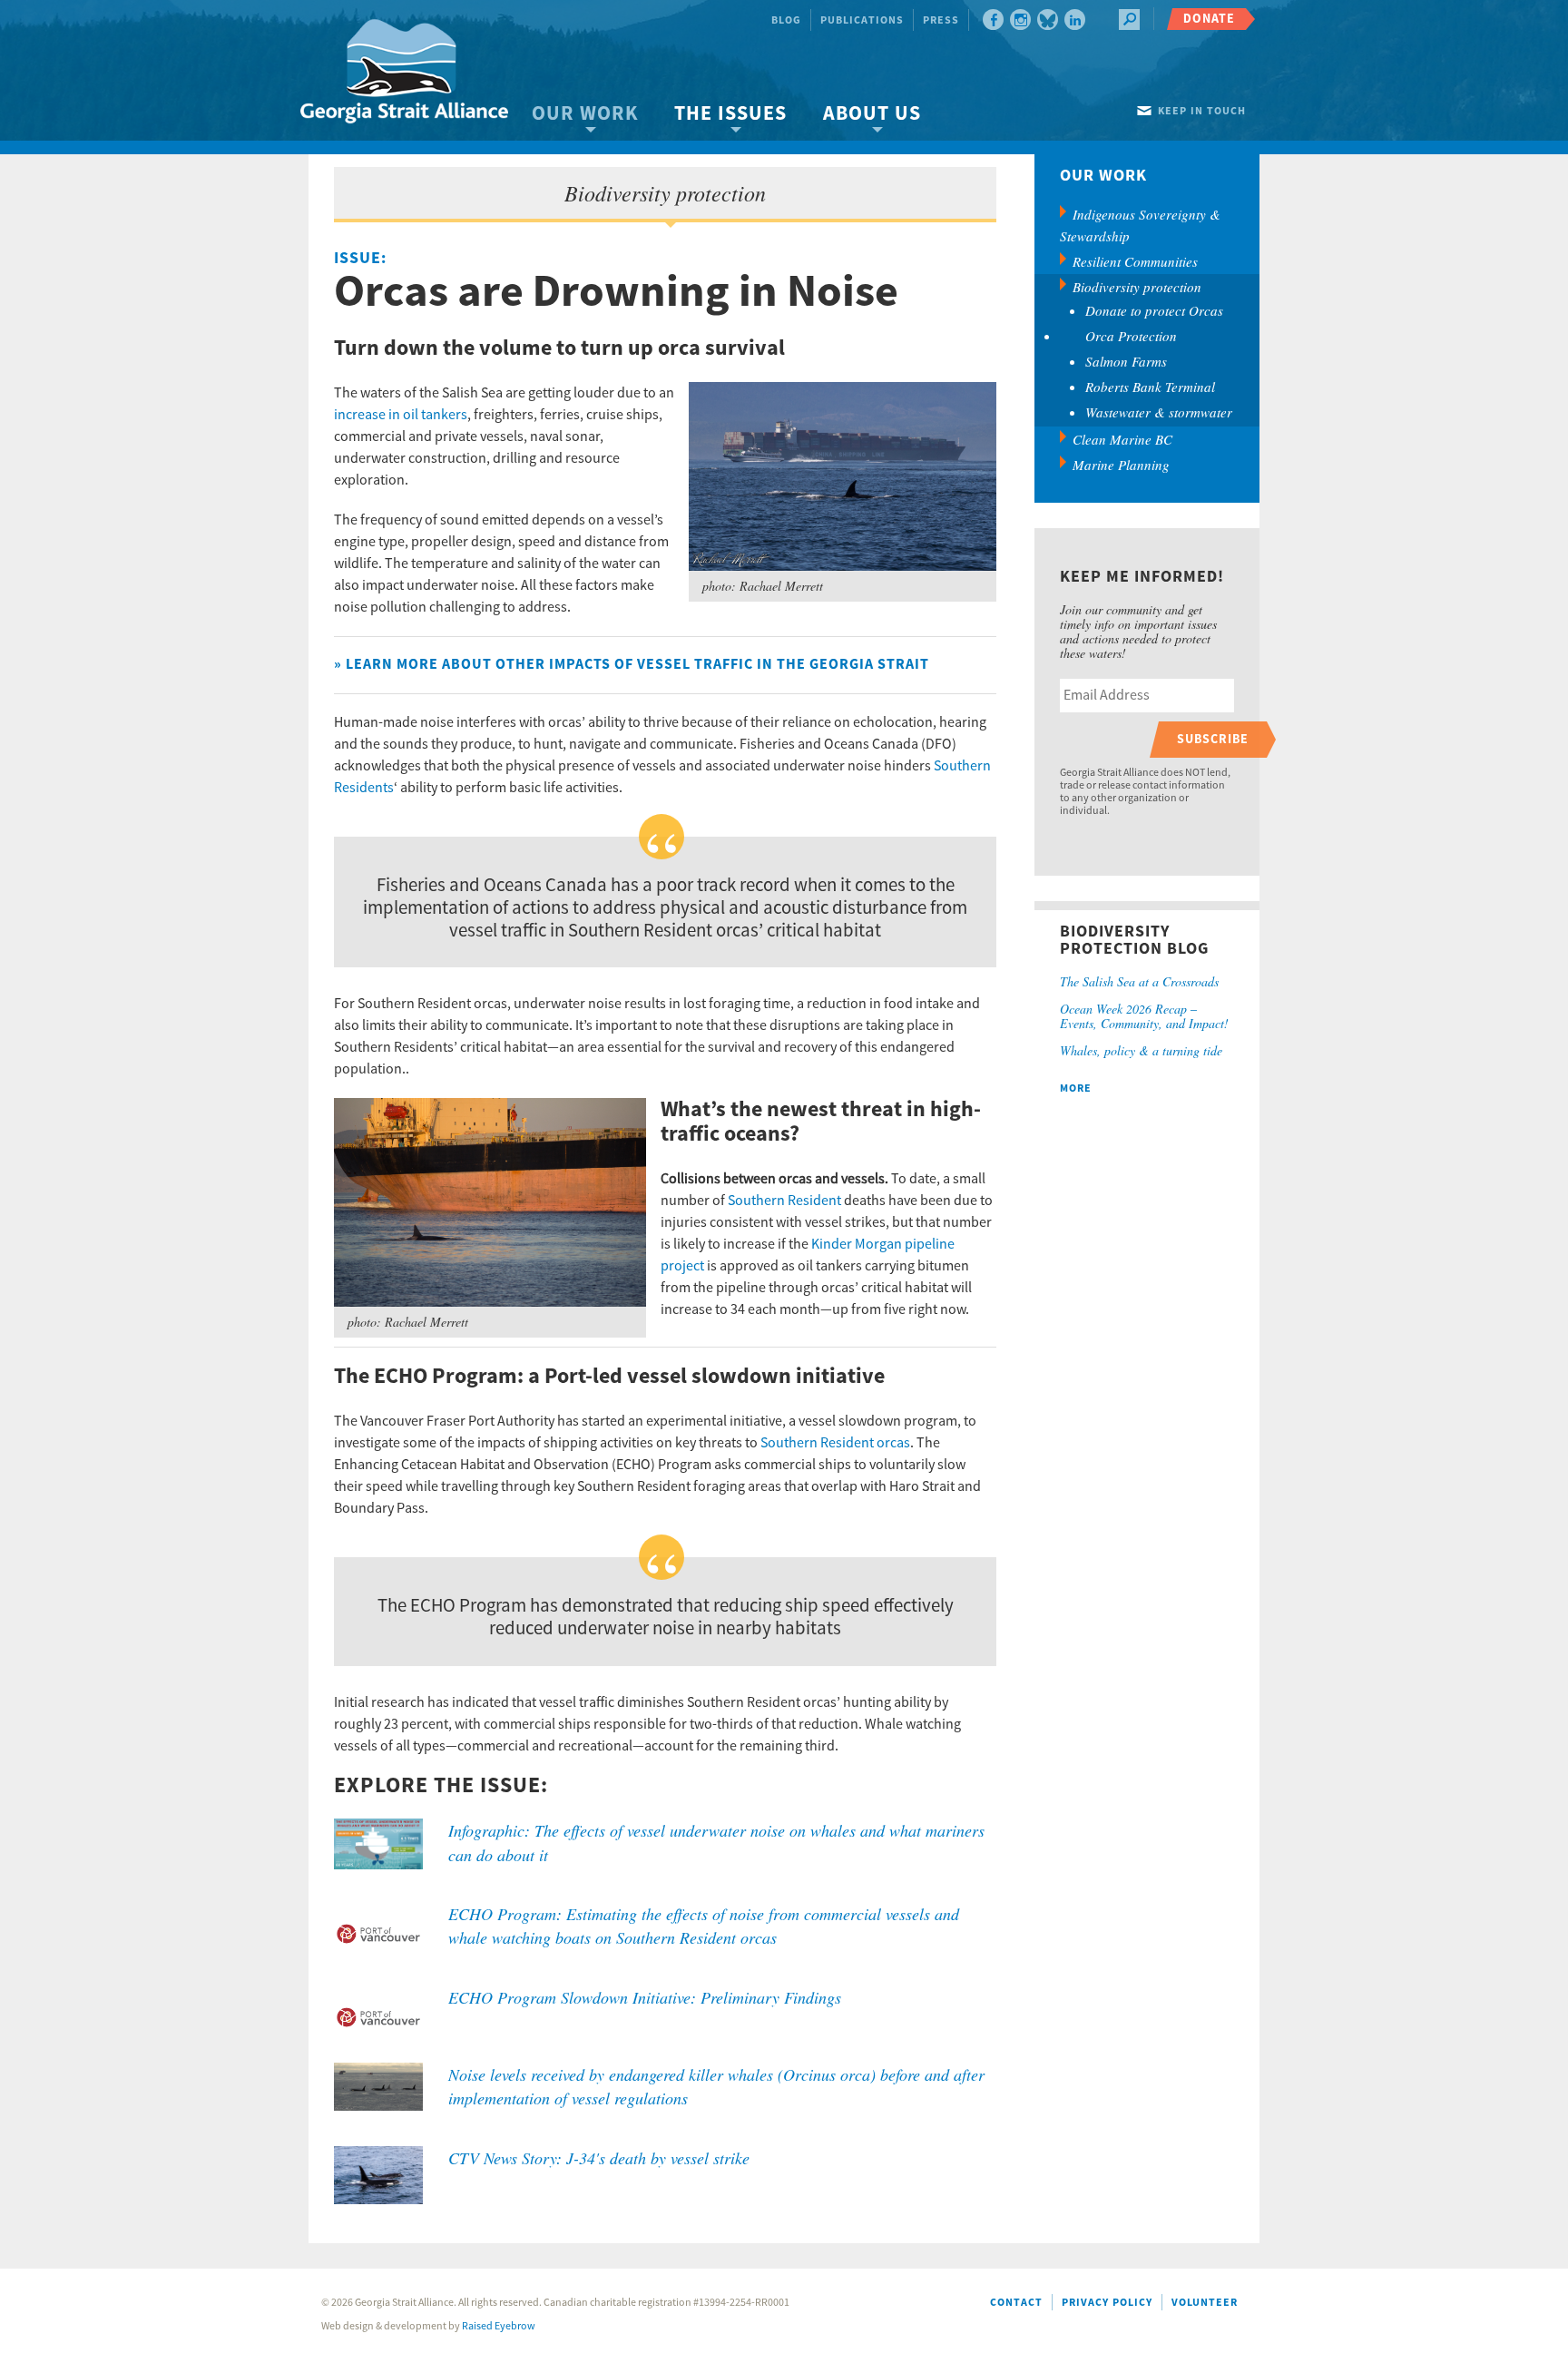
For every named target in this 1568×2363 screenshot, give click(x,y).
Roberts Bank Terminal (1150, 387)
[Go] (1129, 20)
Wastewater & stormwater (1159, 412)
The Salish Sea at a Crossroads (1139, 981)
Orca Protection (1131, 336)
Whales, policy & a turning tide (1141, 1050)
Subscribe (1213, 739)
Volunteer (1205, 2303)
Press (941, 20)
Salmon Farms (1126, 361)
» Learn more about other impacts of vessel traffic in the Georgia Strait (632, 664)
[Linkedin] (1075, 20)
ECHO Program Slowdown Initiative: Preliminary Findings (645, 1997)
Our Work (585, 114)
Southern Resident (784, 1201)
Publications (862, 20)
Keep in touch (1202, 111)
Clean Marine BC (1122, 439)
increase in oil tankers (401, 415)
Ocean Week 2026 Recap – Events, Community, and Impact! (1144, 1016)
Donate (1209, 19)
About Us (872, 114)
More (1076, 1088)
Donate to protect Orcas (1154, 310)
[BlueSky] (1048, 20)
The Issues (730, 114)
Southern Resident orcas (835, 1443)
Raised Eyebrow (499, 2326)
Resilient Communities (1135, 261)
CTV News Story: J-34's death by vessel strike (599, 2158)
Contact (1016, 2303)
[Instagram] (1020, 20)
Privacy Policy (1107, 2303)
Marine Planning (1121, 465)
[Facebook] (993, 20)
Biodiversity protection (1137, 287)
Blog (786, 20)
